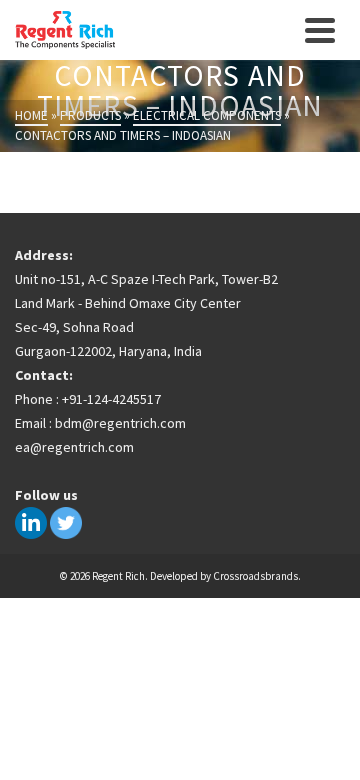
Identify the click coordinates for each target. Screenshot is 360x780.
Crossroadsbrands (255, 576)
